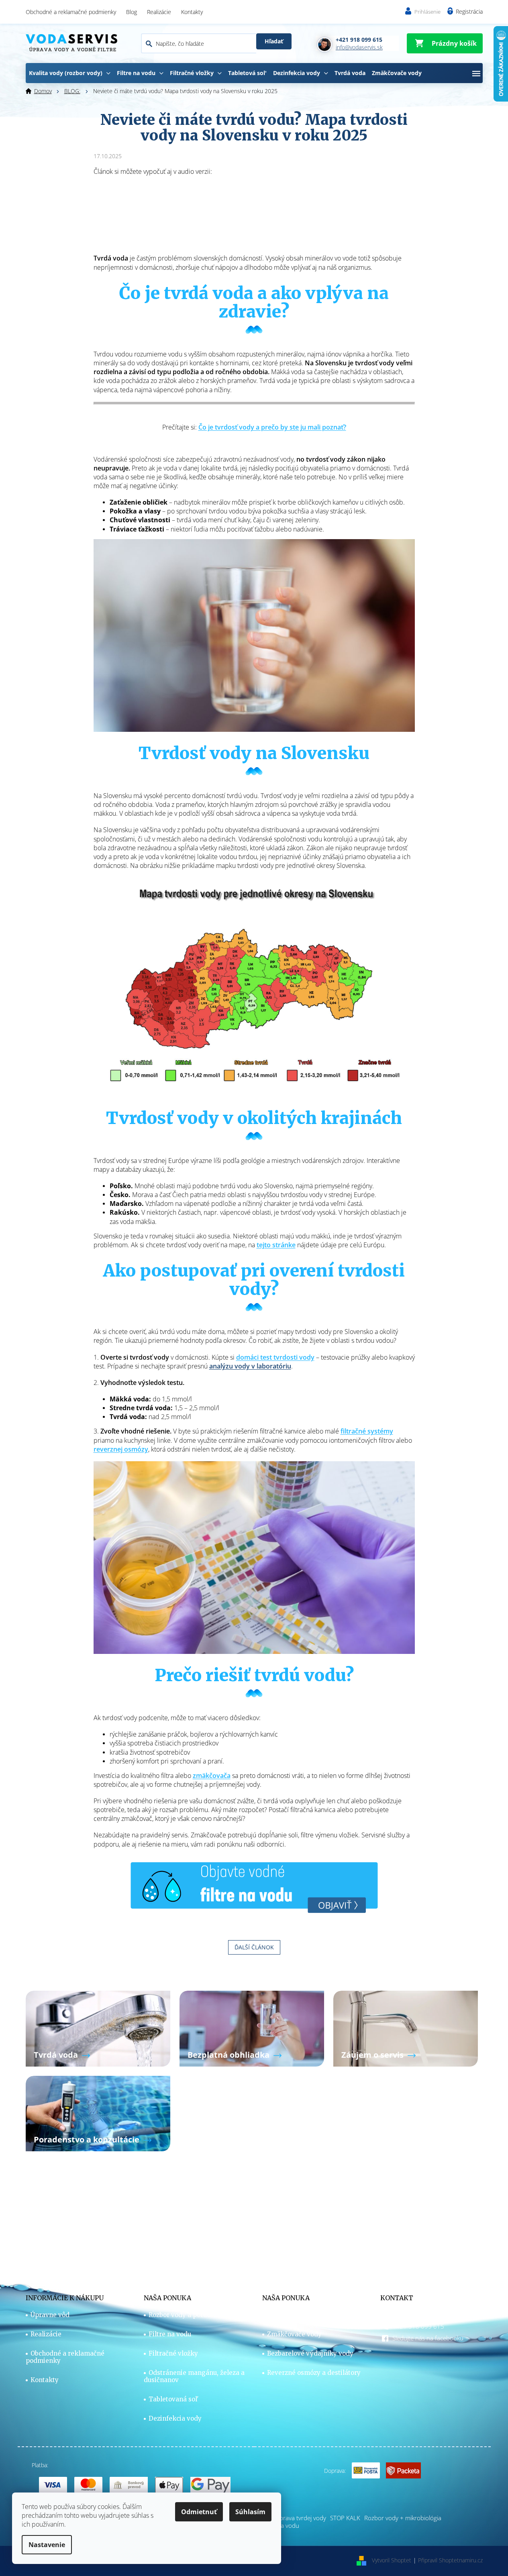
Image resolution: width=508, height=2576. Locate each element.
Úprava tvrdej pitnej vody (306, 2315)
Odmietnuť (199, 2512)
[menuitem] (70, 73)
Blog (132, 12)
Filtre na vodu (170, 2334)
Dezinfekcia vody (175, 2419)
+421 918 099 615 (418, 2326)
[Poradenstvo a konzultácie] (98, 2113)
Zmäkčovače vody (294, 2334)
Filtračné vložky (173, 2354)
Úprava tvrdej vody (301, 2518)
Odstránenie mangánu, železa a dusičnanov (194, 2376)
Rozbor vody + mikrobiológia (403, 2518)
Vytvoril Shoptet (392, 2560)
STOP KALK (345, 2518)
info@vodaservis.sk (418, 2314)
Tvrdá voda (56, 2055)
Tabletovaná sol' (174, 2399)
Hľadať (274, 41)
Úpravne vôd (50, 2315)
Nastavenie (47, 2545)
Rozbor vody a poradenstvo (190, 2315)
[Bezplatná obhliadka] (252, 2028)
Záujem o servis (372, 2055)
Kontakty (192, 12)
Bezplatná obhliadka (228, 2055)
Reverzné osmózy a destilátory (314, 2373)
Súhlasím (250, 2512)
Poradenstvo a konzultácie (87, 2139)
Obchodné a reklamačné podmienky (71, 12)
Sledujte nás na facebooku (428, 2338)
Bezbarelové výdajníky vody (310, 2354)
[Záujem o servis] (406, 2028)
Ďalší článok (254, 1947)
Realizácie (159, 12)
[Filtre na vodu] (254, 1886)
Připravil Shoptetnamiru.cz (450, 2560)
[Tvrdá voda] (98, 2028)
